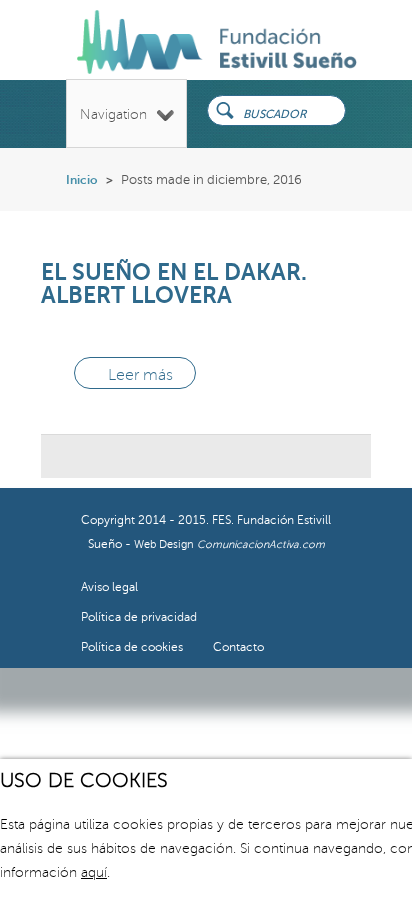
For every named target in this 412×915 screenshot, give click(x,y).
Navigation (113, 114)
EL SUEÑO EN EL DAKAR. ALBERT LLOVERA (174, 283)
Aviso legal (109, 587)
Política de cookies (132, 647)
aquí (94, 872)
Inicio (82, 180)
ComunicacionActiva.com (261, 544)
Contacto (238, 647)
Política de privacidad (139, 617)
